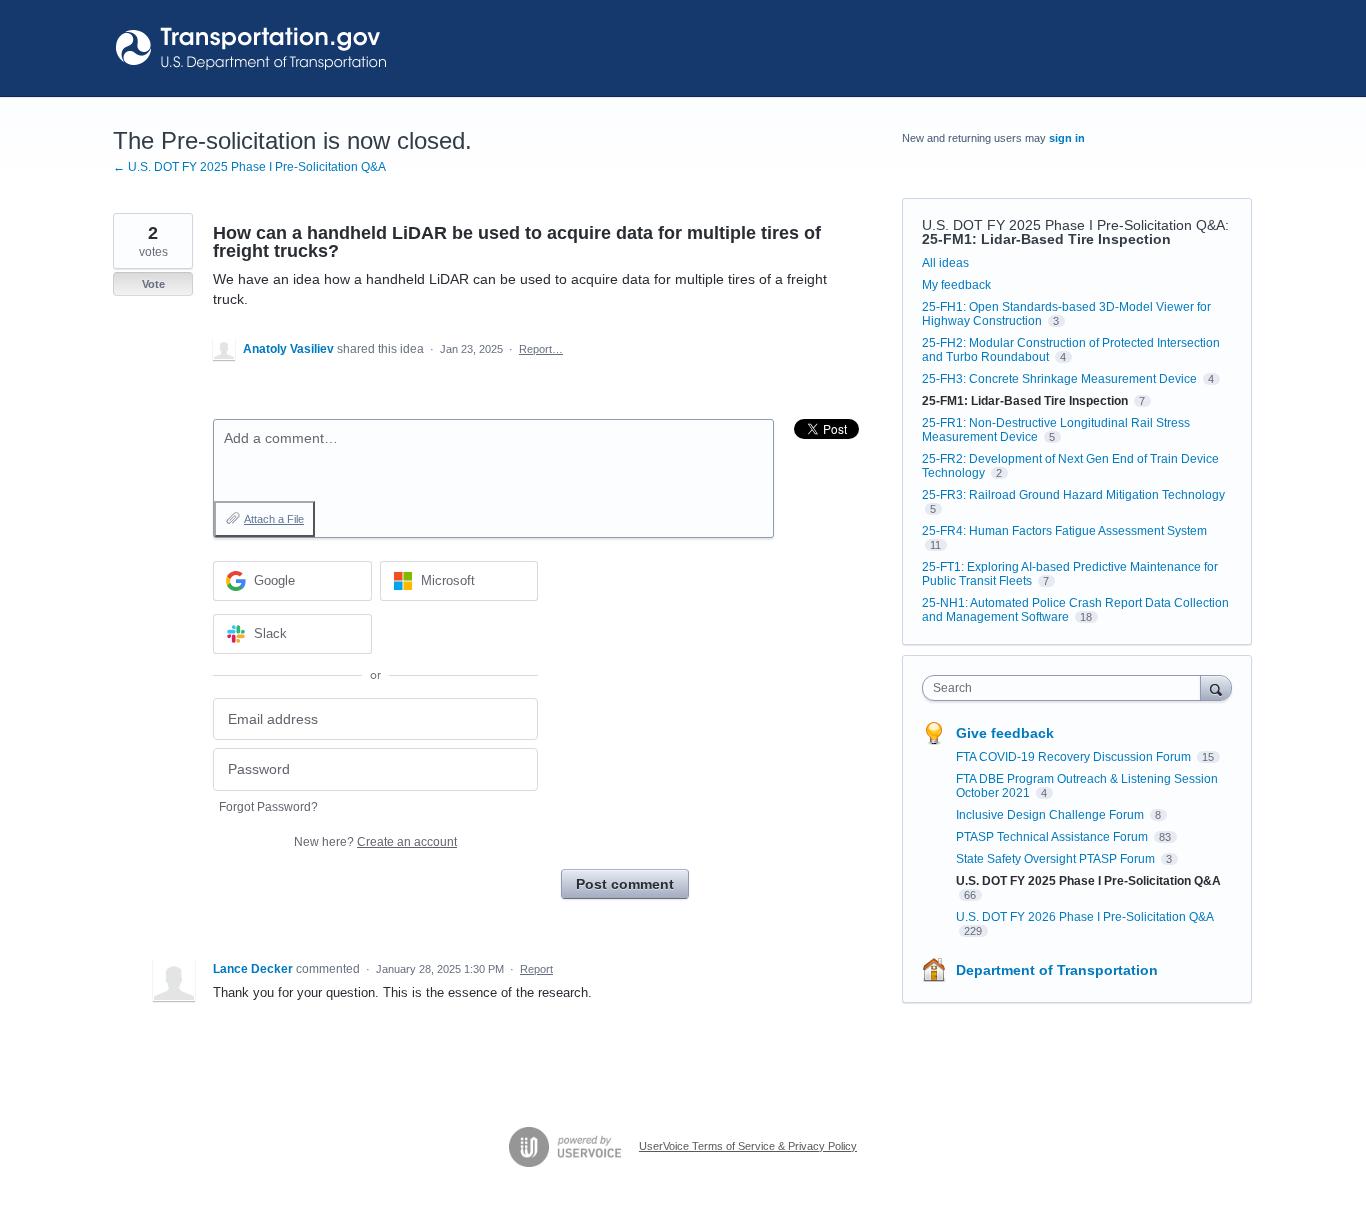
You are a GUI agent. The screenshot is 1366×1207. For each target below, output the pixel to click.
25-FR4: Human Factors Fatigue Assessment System (1064, 531)
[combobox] (1066, 688)
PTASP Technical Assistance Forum (1053, 837)
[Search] (1216, 687)
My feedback (956, 285)
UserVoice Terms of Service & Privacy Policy (748, 1146)
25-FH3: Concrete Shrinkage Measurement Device (1059, 379)
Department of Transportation (1057, 970)
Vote (153, 284)
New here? (375, 842)
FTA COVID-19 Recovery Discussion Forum (1075, 757)
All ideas (945, 263)
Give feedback (1005, 733)
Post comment (625, 884)
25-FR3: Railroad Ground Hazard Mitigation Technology (1073, 495)
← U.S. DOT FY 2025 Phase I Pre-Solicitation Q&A (249, 167)
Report (536, 969)
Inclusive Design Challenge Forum (1051, 815)
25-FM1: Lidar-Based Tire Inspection (1046, 239)
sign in (1067, 138)
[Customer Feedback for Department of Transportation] (252, 48)
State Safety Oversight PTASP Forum (1057, 859)
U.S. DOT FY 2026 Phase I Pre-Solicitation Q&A (1084, 917)
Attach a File (274, 519)
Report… (541, 349)
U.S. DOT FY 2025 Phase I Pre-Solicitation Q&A (1073, 225)
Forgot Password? (268, 807)
